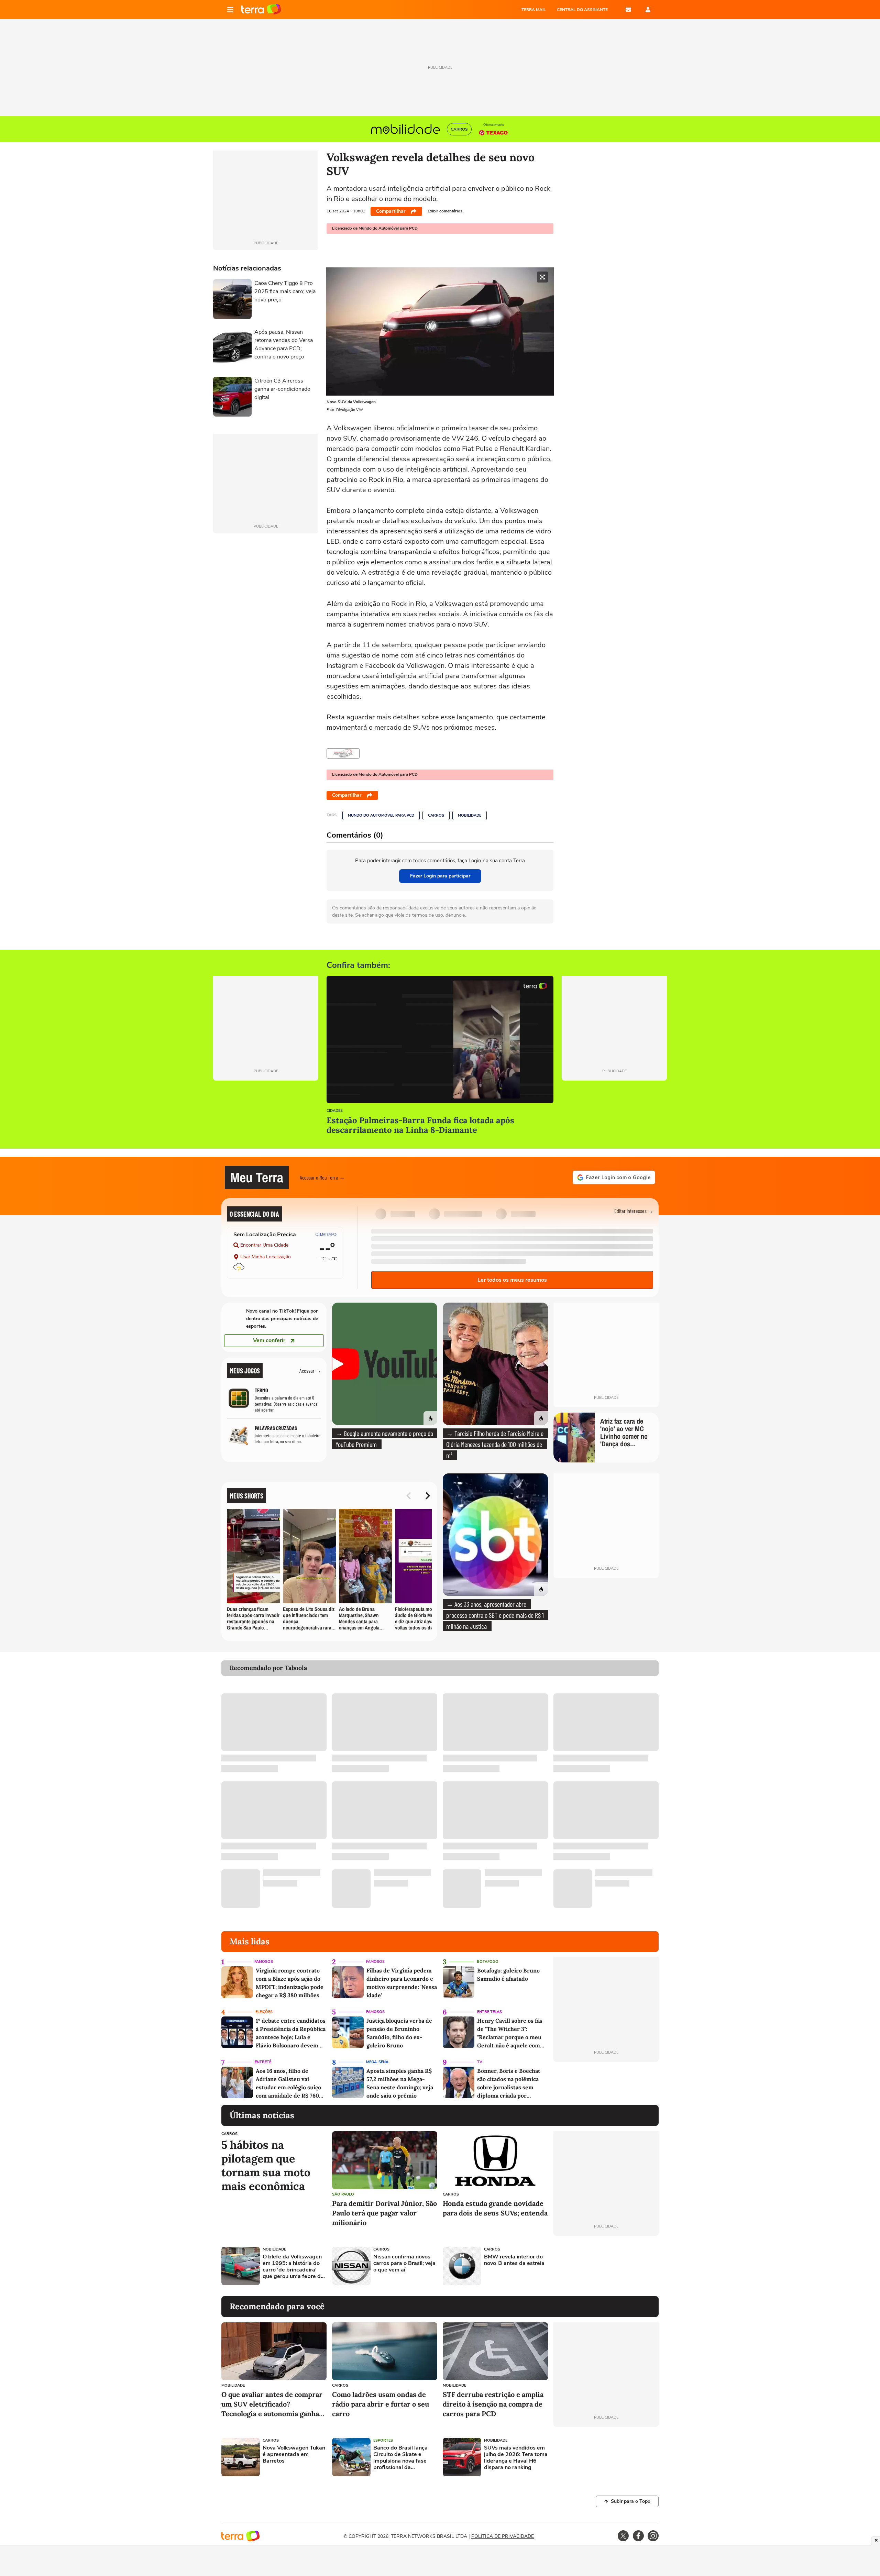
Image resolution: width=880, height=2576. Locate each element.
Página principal (261, 10)
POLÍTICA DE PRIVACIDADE (503, 2536)
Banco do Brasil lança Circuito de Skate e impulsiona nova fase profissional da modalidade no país (400, 2458)
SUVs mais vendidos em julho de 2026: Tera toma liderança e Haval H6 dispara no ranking (516, 2458)
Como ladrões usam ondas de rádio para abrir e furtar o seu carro (381, 2404)
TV (480, 2062)
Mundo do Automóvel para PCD (381, 815)
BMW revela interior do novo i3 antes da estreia (514, 2260)
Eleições (264, 2012)
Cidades (335, 1111)
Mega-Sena (377, 2062)
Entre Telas (489, 2012)
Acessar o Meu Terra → (322, 1177)
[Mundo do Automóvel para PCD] (343, 753)
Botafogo (488, 1962)
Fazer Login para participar (440, 876)
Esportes (383, 2440)
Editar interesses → (634, 1211)
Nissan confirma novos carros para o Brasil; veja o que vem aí (404, 2264)
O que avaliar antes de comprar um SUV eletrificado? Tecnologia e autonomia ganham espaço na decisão (273, 2404)
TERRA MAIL (534, 10)
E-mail (628, 10)
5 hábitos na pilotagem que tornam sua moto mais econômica (266, 2166)
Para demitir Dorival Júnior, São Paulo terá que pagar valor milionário (384, 2213)
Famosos (264, 1962)
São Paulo (343, 2194)
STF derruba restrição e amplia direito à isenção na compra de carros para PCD (493, 2404)
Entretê (263, 2062)
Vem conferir (269, 1340)
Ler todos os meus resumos (512, 1280)
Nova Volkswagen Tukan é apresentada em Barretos (294, 2455)
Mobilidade (470, 815)
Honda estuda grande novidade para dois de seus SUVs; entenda (495, 2208)
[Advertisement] (606, 2266)
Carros (436, 815)
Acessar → (310, 1370)
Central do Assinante (582, 10)
